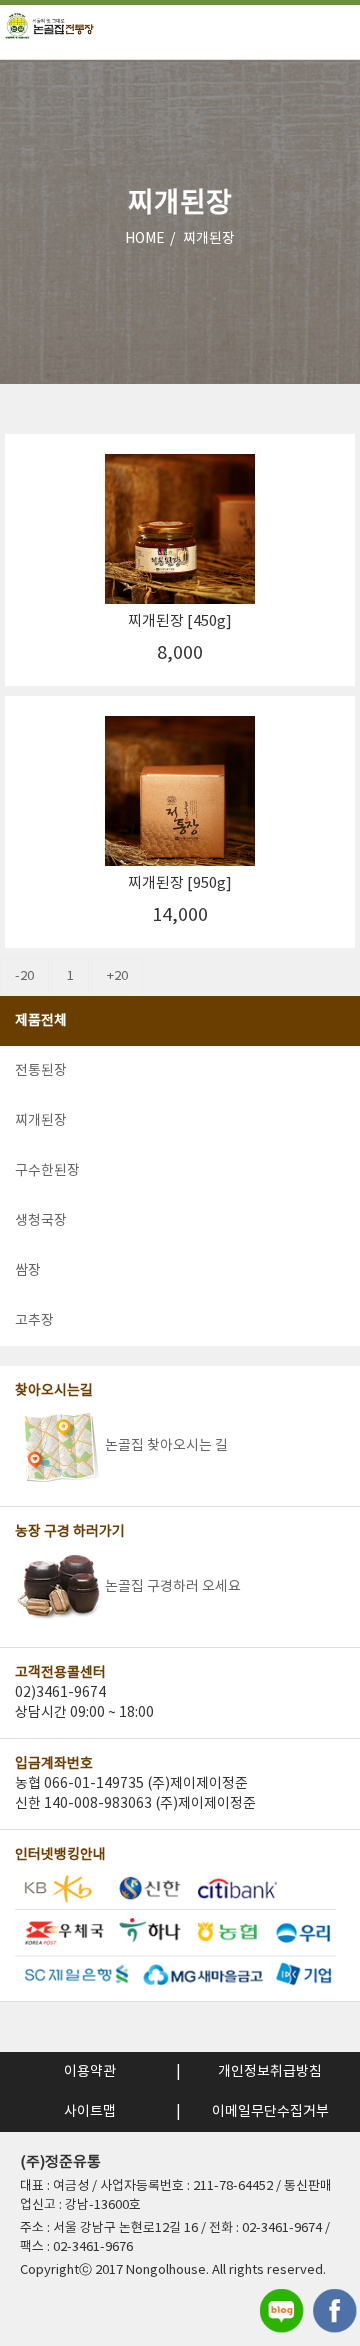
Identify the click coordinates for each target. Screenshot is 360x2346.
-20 (24, 976)
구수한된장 (47, 1171)
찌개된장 (209, 239)
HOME (145, 239)
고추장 (34, 1321)
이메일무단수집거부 (270, 2112)
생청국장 (41, 1221)
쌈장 (28, 1271)
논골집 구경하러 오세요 (173, 1587)
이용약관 (90, 2072)
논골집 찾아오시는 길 (166, 1446)
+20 (117, 976)
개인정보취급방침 (270, 2072)
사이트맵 (90, 2112)
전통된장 (41, 1071)
